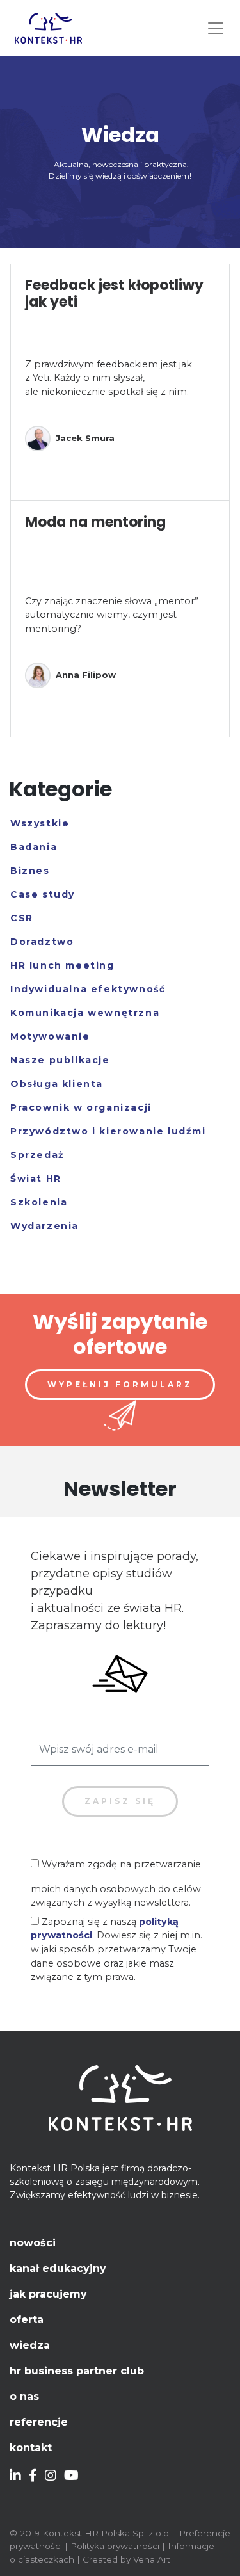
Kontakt (31, 2448)
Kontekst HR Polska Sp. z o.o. (107, 2533)
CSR (22, 918)
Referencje (39, 2422)
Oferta (27, 2320)
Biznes (30, 871)
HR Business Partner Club (77, 2371)
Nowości (33, 2243)
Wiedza (30, 2345)
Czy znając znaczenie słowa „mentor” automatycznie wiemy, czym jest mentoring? (112, 615)
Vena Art (152, 2559)
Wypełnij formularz (120, 1384)
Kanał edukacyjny (58, 2268)
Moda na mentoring (95, 522)
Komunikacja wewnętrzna (85, 1013)
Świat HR (36, 1179)
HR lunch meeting (62, 965)
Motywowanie (50, 1036)
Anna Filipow (86, 675)
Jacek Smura (85, 438)
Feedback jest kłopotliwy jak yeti (114, 294)
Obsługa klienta (57, 1084)
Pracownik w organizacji (81, 1107)
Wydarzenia (44, 1226)
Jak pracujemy (48, 2294)
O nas (24, 2396)
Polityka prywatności (115, 2546)
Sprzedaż (37, 1155)
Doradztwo (42, 942)
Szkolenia (39, 1202)
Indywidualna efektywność (88, 989)
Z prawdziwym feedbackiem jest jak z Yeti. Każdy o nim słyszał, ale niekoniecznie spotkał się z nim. (108, 378)
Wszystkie (40, 823)
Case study (43, 894)
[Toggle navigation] (216, 28)
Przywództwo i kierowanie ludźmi (108, 1131)
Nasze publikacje (60, 1060)
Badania (34, 847)
